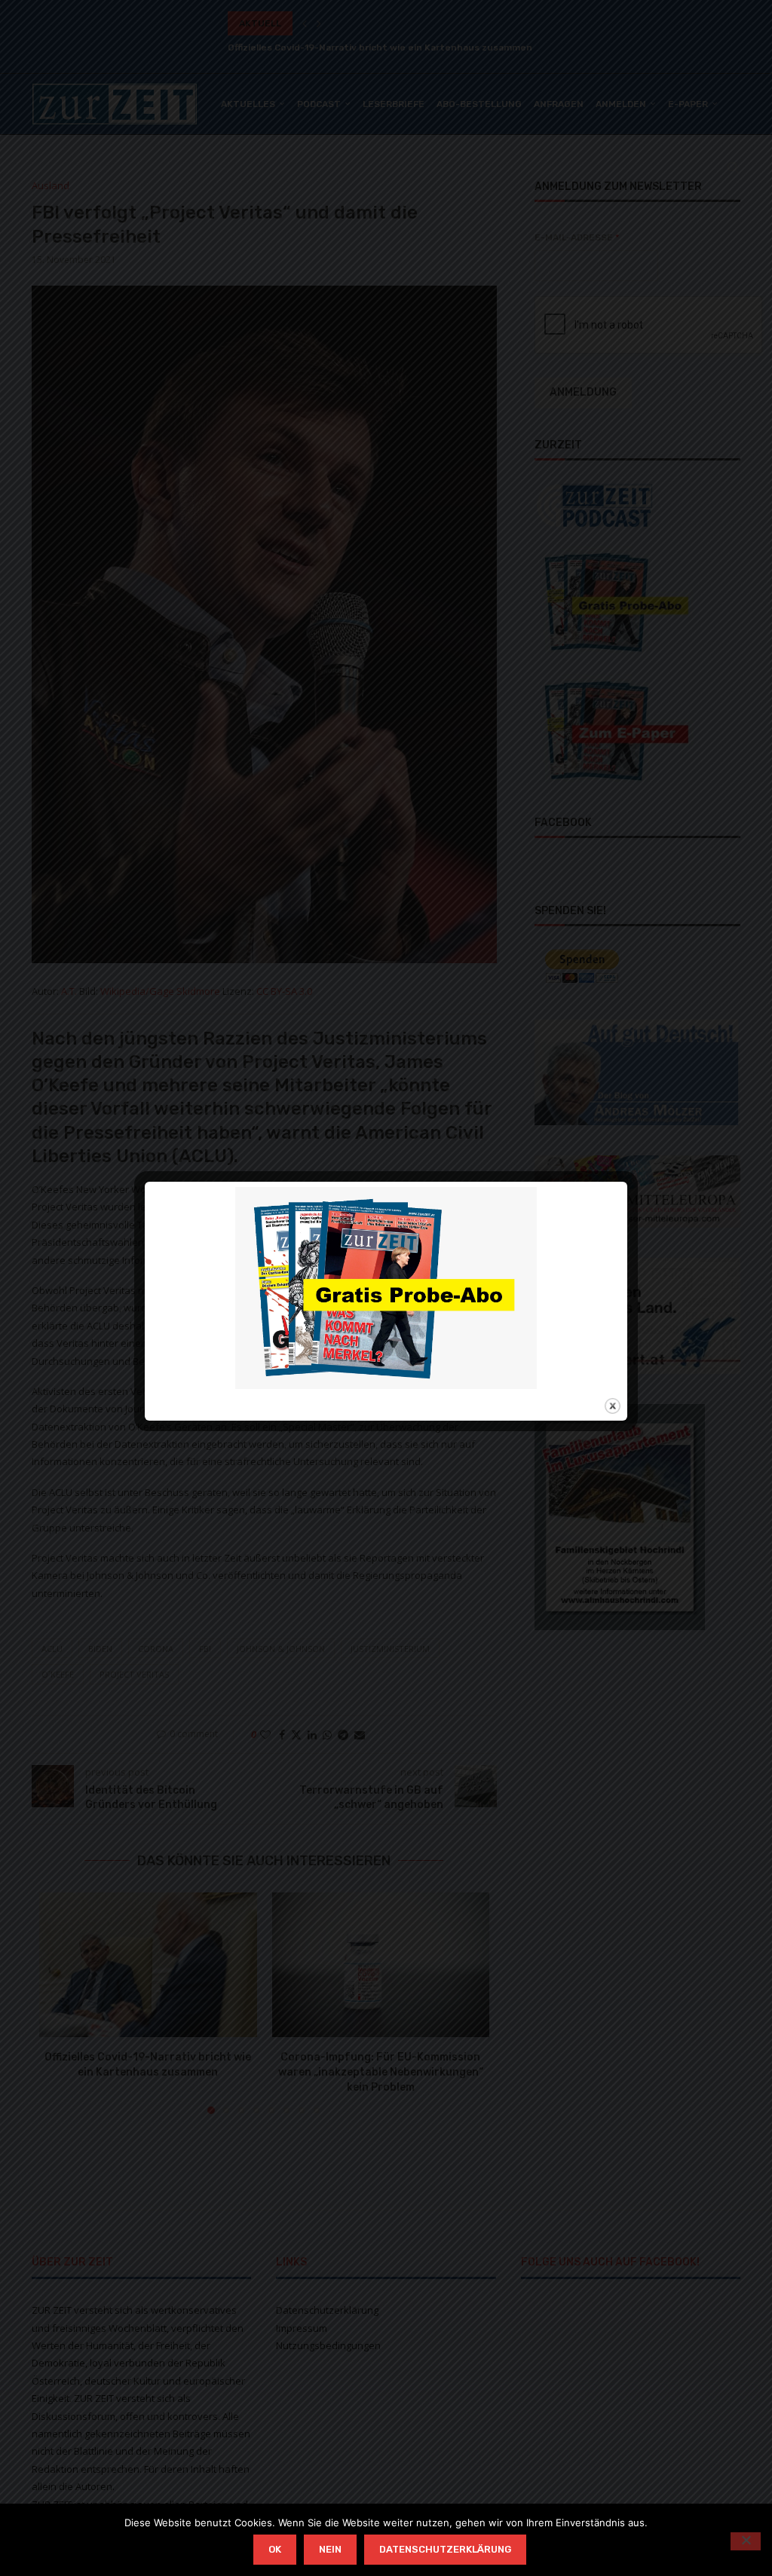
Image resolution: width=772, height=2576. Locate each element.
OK (275, 2549)
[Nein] (746, 2541)
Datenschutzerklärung (445, 2549)
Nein (330, 2549)
